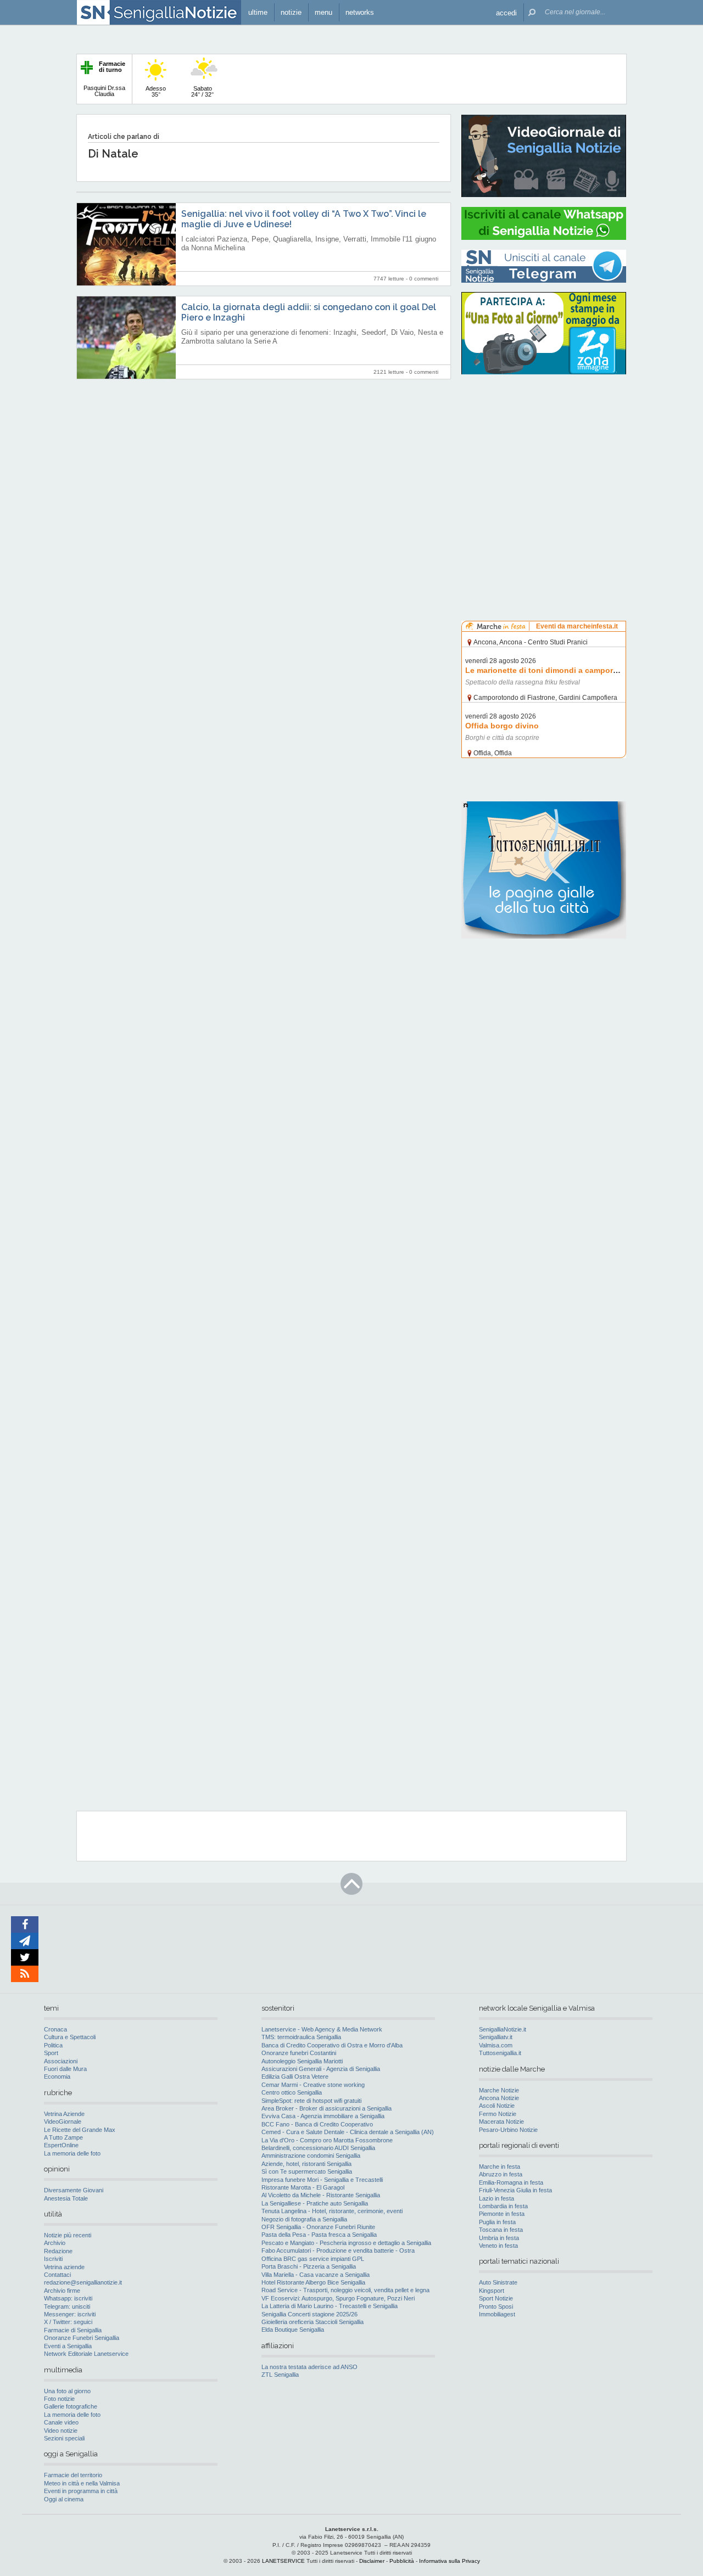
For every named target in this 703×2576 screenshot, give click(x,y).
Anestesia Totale (66, 2198)
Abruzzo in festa (501, 2174)
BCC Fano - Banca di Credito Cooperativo (317, 2124)
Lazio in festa (496, 2198)
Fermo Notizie (498, 2114)
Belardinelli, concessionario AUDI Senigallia (318, 2148)
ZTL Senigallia (280, 2375)
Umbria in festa (499, 2238)
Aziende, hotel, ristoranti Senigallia (306, 2164)
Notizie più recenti (68, 2235)
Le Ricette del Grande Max (80, 2130)
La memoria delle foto (72, 2153)
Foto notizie (59, 2399)
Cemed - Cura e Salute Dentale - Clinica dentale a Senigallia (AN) (348, 2132)
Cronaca (55, 2029)
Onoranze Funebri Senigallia (82, 2338)
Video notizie (61, 2431)
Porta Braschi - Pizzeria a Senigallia (309, 2266)
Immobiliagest (497, 2314)
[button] (506, 12)
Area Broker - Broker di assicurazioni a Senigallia (327, 2108)
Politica (53, 2045)
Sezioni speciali (64, 2438)
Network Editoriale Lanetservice (86, 2354)
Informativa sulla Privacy (450, 2561)
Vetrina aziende (64, 2267)
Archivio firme (62, 2291)
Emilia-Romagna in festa (511, 2182)
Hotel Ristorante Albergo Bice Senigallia (313, 2282)
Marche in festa (500, 2167)
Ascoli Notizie (497, 2106)
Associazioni (61, 2061)
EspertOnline (61, 2145)
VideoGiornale (63, 2122)
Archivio (55, 2243)
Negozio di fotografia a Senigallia (304, 2219)
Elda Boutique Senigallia (293, 2330)
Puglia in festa (497, 2222)
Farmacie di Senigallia (73, 2330)
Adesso (156, 91)
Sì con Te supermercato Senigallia (307, 2171)
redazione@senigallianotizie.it (83, 2282)
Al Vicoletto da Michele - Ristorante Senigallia (321, 2195)
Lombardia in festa (503, 2206)
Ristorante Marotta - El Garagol (303, 2187)
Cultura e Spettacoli (70, 2037)
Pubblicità (402, 2561)
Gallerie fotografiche (71, 2406)
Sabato (202, 91)
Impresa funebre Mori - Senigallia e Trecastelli (322, 2180)
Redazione (58, 2251)
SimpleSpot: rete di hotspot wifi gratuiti (311, 2101)
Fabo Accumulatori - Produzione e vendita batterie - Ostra (338, 2251)
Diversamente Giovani (74, 2190)
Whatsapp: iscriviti (68, 2298)
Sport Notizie (496, 2298)
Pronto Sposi (496, 2306)
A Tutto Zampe (63, 2137)
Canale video (61, 2422)
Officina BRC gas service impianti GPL (313, 2259)
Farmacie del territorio (73, 2475)
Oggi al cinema (64, 2499)
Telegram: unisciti (67, 2306)
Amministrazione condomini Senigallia (311, 2156)
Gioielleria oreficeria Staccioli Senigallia (313, 2322)
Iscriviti (53, 2259)
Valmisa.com (496, 2045)
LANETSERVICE (283, 2561)
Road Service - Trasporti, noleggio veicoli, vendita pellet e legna (345, 2290)
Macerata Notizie (501, 2122)
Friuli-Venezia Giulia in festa (515, 2190)
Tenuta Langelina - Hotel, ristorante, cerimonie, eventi (332, 2211)
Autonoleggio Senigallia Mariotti (302, 2061)
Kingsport (492, 2291)
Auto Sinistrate (498, 2282)
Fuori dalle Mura (65, 2069)
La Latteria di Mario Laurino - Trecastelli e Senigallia (330, 2306)
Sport (51, 2053)
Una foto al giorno (67, 2391)
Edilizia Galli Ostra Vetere (295, 2076)
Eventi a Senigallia (68, 2346)
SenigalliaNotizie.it (503, 2029)
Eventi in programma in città (81, 2491)
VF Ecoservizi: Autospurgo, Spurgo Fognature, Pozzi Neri (338, 2298)
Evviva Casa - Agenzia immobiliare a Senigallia (323, 2116)
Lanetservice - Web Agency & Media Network (322, 2029)
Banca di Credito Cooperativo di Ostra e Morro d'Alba (332, 2045)
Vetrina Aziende (64, 2114)
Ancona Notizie (499, 2098)
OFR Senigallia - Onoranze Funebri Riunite (318, 2227)
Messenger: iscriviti (70, 2314)
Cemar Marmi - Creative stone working (313, 2085)
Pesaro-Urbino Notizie (508, 2130)
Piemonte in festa (502, 2214)
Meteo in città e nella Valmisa (82, 2483)
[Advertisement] (544, 453)
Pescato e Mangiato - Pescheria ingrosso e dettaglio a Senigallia (346, 2243)
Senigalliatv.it (496, 2037)
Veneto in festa (498, 2246)
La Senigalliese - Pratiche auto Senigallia (315, 2203)
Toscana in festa (501, 2230)
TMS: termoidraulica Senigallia (301, 2037)
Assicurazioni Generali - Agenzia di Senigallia (321, 2069)
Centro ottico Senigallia (292, 2092)
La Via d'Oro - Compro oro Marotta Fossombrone (327, 2140)
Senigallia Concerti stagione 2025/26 (309, 2314)
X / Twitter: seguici (68, 2322)
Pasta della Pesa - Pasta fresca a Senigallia (319, 2235)
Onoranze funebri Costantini (299, 2053)
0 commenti (424, 279)
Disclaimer (372, 2561)
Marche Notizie (499, 2090)
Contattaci (57, 2275)
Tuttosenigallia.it (500, 2053)
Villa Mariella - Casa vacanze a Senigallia (316, 2275)
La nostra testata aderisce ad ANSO (309, 2367)
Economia (57, 2076)
